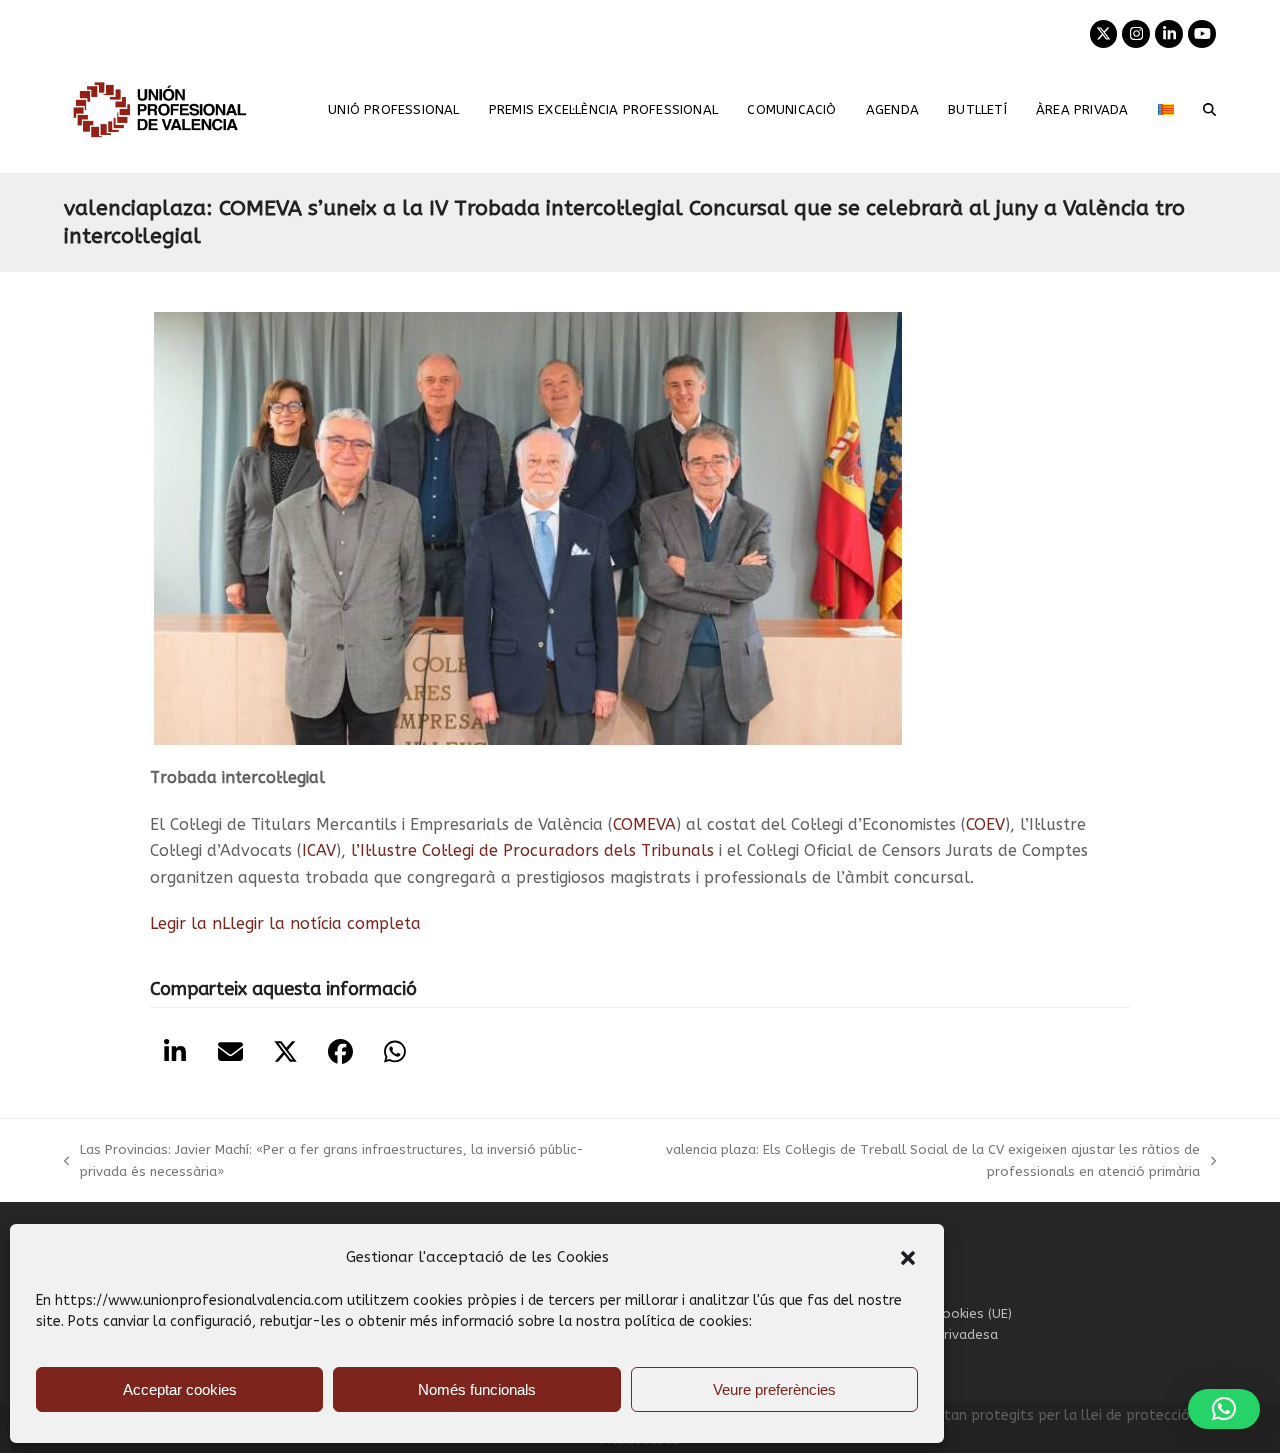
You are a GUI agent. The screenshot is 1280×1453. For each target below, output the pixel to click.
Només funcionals (477, 1389)
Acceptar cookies (180, 1389)
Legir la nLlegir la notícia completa (285, 923)
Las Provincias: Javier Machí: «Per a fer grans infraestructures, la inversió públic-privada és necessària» (324, 1162)
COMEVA (644, 824)
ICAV (319, 850)
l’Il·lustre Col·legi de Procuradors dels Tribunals (532, 850)
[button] (908, 1258)
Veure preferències (774, 1389)
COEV (985, 824)
